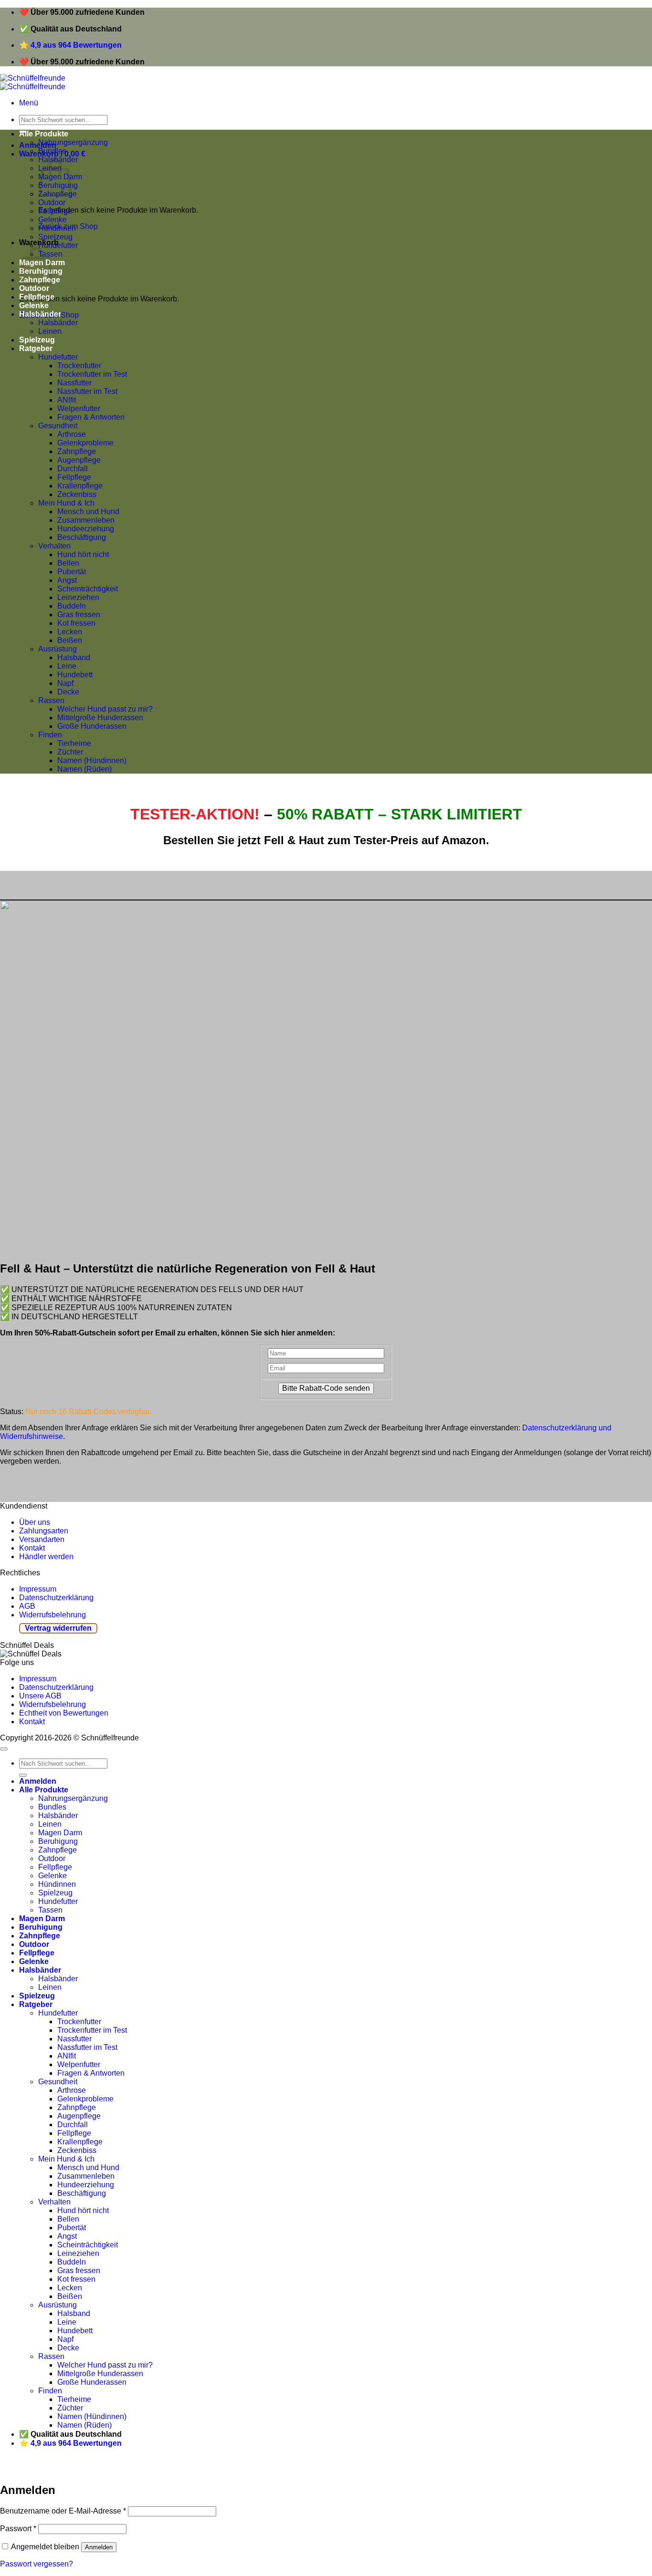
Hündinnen (57, 228)
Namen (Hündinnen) (92, 760)
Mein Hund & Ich (66, 503)
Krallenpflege (80, 486)
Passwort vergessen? (37, 2564)
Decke (68, 692)
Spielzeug (55, 237)
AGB (27, 1606)
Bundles (52, 151)
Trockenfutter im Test (92, 374)
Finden (50, 735)
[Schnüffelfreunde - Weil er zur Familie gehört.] (33, 82)
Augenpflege (79, 460)
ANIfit (67, 400)
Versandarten (42, 1539)
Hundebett (75, 675)
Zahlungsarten (44, 1531)
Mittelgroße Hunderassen (100, 718)
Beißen (70, 640)
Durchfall (73, 469)
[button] (29, 103)
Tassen (50, 1910)
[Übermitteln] (23, 1775)
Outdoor (52, 202)
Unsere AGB (40, 1696)
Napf (65, 683)
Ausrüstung (58, 649)
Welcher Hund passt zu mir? (105, 709)
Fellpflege (55, 211)
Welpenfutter (79, 409)
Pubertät (72, 572)
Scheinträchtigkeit (88, 589)
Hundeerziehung (86, 529)
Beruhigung (58, 1841)
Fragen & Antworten (91, 417)
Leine (67, 666)
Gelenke (53, 220)
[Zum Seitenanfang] (4, 1749)
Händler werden (46, 1557)
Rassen (51, 700)
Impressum (38, 1589)
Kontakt (32, 1548)
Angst (67, 580)
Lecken (70, 632)
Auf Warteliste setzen (145, 2469)
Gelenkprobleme (85, 443)
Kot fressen (76, 623)
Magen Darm (60, 1833)
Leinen (50, 331)
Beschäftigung (82, 537)
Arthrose (72, 434)
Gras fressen (79, 615)
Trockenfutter (79, 366)
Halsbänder (40, 314)
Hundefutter (58, 245)
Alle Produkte (44, 134)
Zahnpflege (77, 451)
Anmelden (99, 2547)
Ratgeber (36, 348)
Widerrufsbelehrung (53, 1615)
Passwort (18, 2529)
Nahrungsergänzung (73, 142)
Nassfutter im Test (87, 391)
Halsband (74, 657)
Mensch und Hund (88, 512)
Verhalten (54, 546)
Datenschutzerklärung (56, 1598)
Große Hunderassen (92, 726)
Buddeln (72, 606)
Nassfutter (74, 383)
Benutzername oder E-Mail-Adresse (63, 2511)
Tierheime (74, 743)
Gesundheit (58, 426)
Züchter (70, 752)
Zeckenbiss (77, 494)
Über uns (35, 1522)
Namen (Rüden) (84, 769)
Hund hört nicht (83, 554)
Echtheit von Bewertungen (64, 1713)
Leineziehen (78, 597)
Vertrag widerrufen (58, 1628)
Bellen (68, 563)
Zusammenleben (86, 520)
